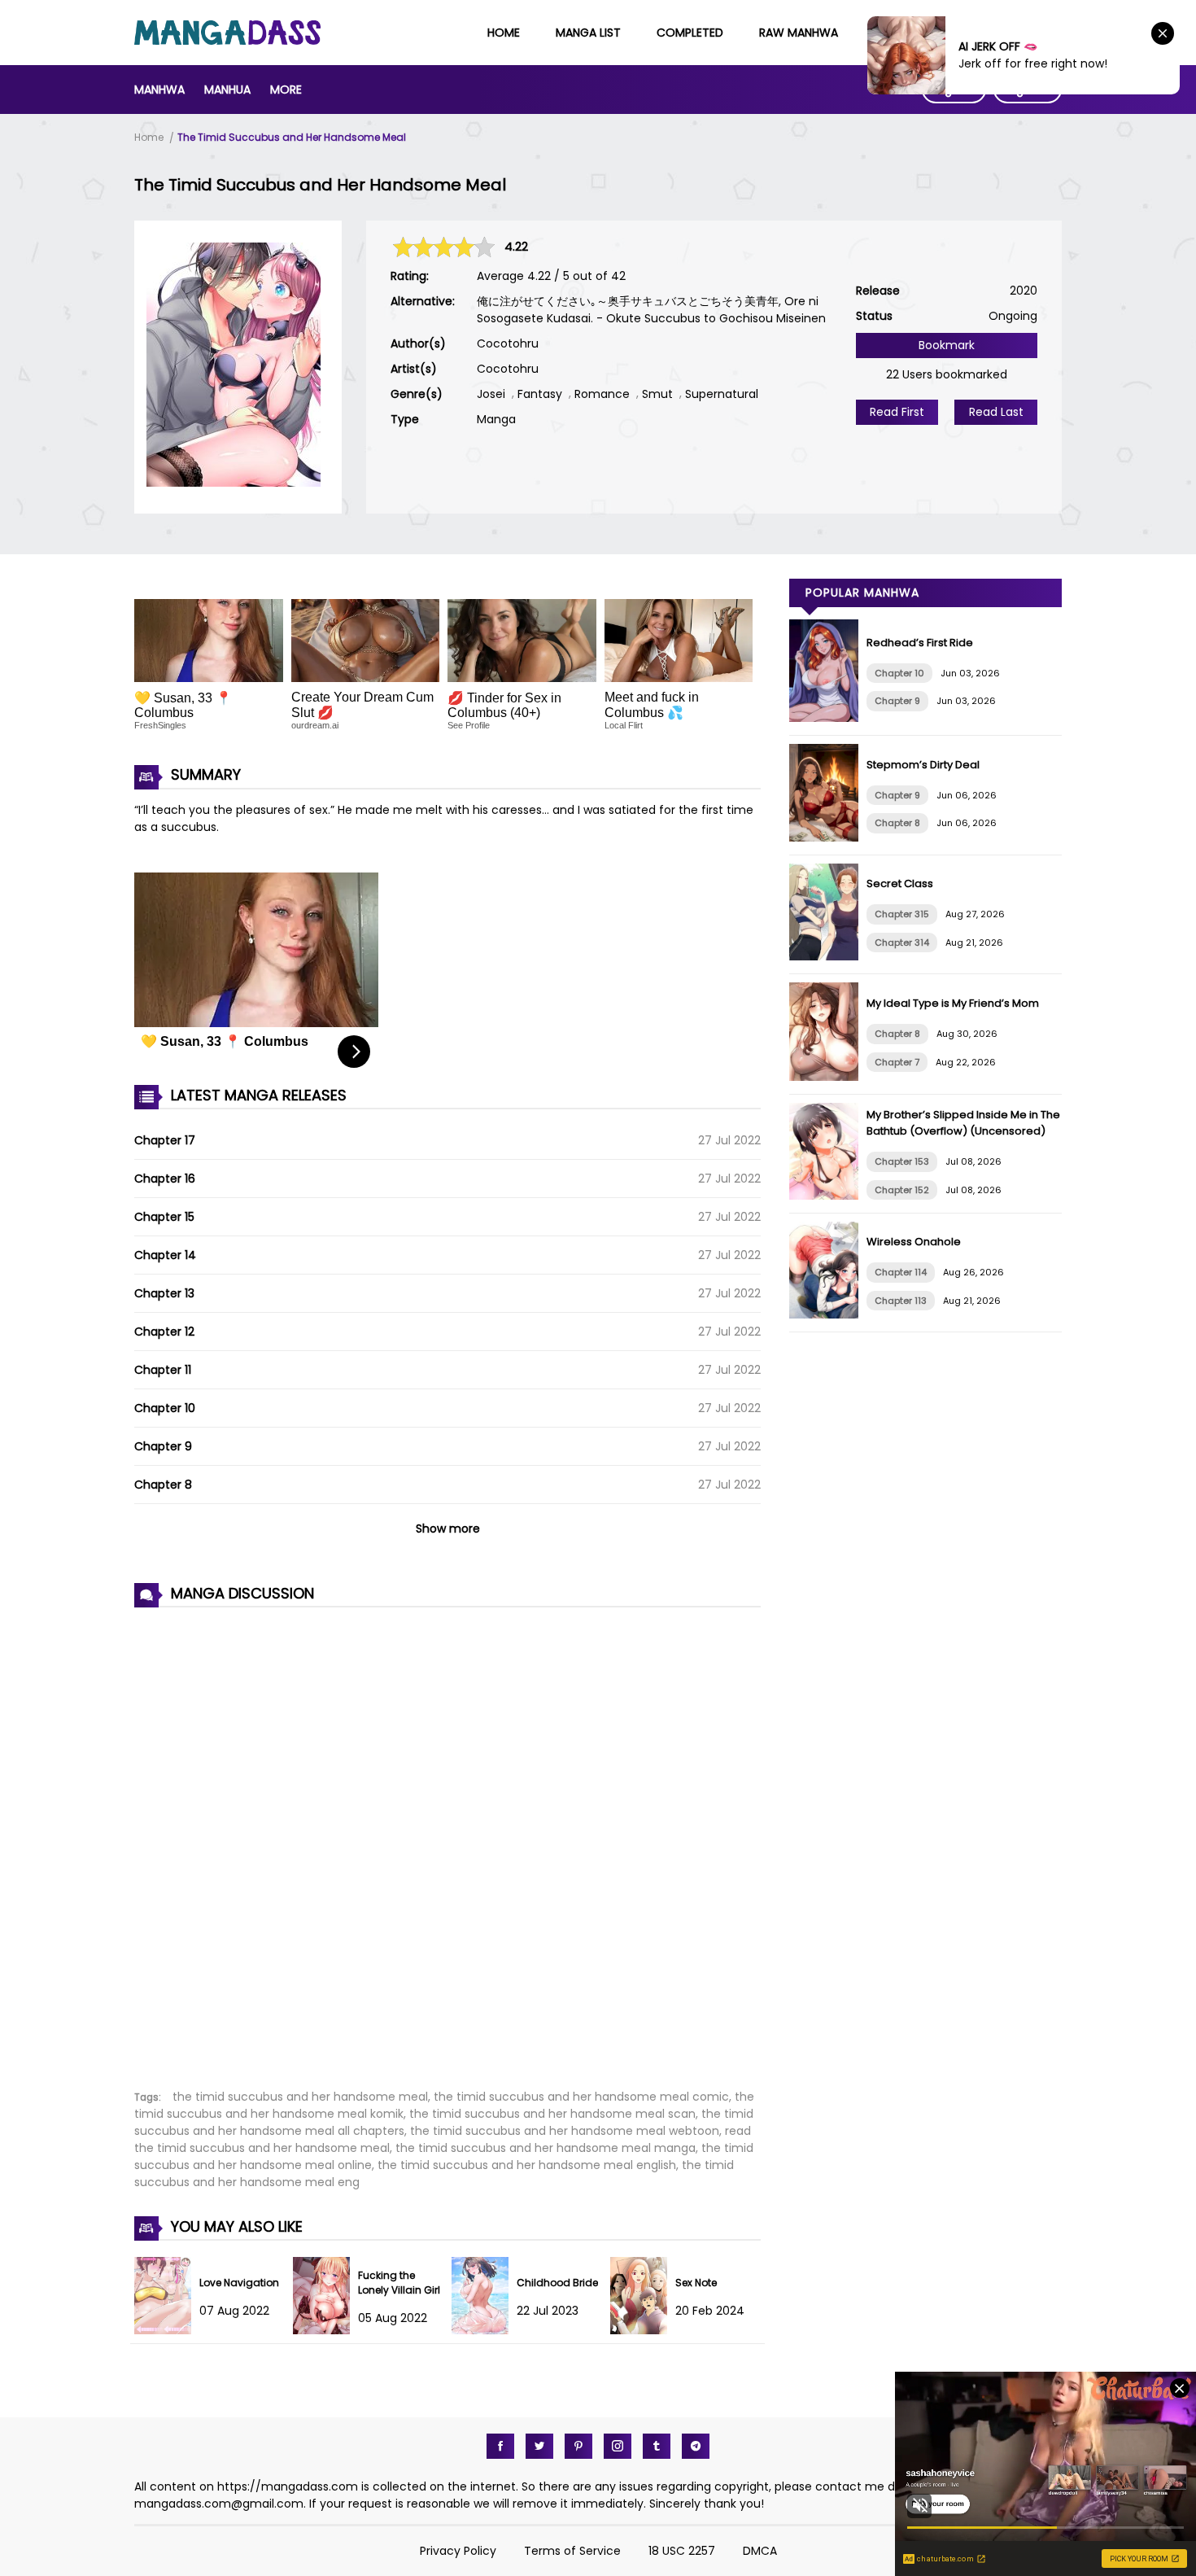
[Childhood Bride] (484, 2330)
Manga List (588, 33)
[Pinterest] (578, 2446)
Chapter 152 (902, 1190)
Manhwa (159, 90)
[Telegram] (696, 2446)
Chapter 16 (165, 1179)
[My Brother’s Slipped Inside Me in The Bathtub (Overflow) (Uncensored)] (828, 1196)
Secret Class (900, 883)
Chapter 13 (164, 1293)
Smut (657, 394)
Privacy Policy (458, 2551)
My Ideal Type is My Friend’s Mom (953, 1003)
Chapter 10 (165, 1408)
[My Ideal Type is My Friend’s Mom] (828, 1077)
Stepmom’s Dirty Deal (923, 765)
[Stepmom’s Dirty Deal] (828, 838)
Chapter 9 (163, 1446)
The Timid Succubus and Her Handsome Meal (292, 137)
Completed (690, 33)
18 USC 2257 (682, 2551)
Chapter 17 (165, 1140)
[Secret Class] (828, 956)
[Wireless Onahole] (828, 1314)
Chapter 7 (897, 1062)
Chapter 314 (902, 942)
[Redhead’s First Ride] (828, 718)
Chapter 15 (164, 1217)
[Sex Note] (643, 2330)
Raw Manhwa (799, 33)
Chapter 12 (164, 1332)
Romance (602, 394)
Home (504, 33)
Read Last (996, 412)
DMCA (760, 2551)
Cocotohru (508, 343)
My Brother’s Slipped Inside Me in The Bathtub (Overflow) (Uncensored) (963, 1123)
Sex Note (696, 2283)
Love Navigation (239, 2283)
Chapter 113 (901, 1301)
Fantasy (540, 394)
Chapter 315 (902, 914)
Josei (491, 394)
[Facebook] (500, 2446)
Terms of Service (572, 2551)
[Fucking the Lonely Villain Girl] (325, 2330)
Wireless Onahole (914, 1242)
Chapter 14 (165, 1255)
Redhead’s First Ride (920, 643)
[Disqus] (447, 1839)
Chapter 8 (163, 1485)
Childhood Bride (557, 2283)
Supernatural (722, 394)
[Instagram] (618, 2446)
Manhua (227, 90)
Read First (897, 412)
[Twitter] (539, 2446)
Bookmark (947, 345)
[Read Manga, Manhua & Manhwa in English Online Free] (227, 41)
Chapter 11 (163, 1370)
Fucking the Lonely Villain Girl (399, 2283)
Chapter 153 (902, 1161)
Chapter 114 (901, 1272)
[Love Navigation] (167, 2330)
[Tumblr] (657, 2446)
